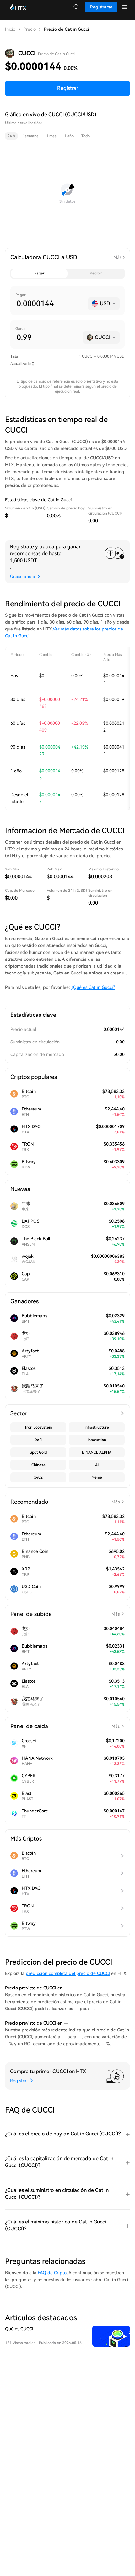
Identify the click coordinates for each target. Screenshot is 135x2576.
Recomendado (65, 1502)
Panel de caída (65, 1726)
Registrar (68, 88)
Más (117, 257)
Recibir (96, 273)
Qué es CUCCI (19, 2329)
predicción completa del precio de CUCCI (68, 1973)
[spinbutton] (50, 304)
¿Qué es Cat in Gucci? (93, 987)
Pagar (39, 273)
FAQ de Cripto (52, 2273)
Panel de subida (65, 1614)
